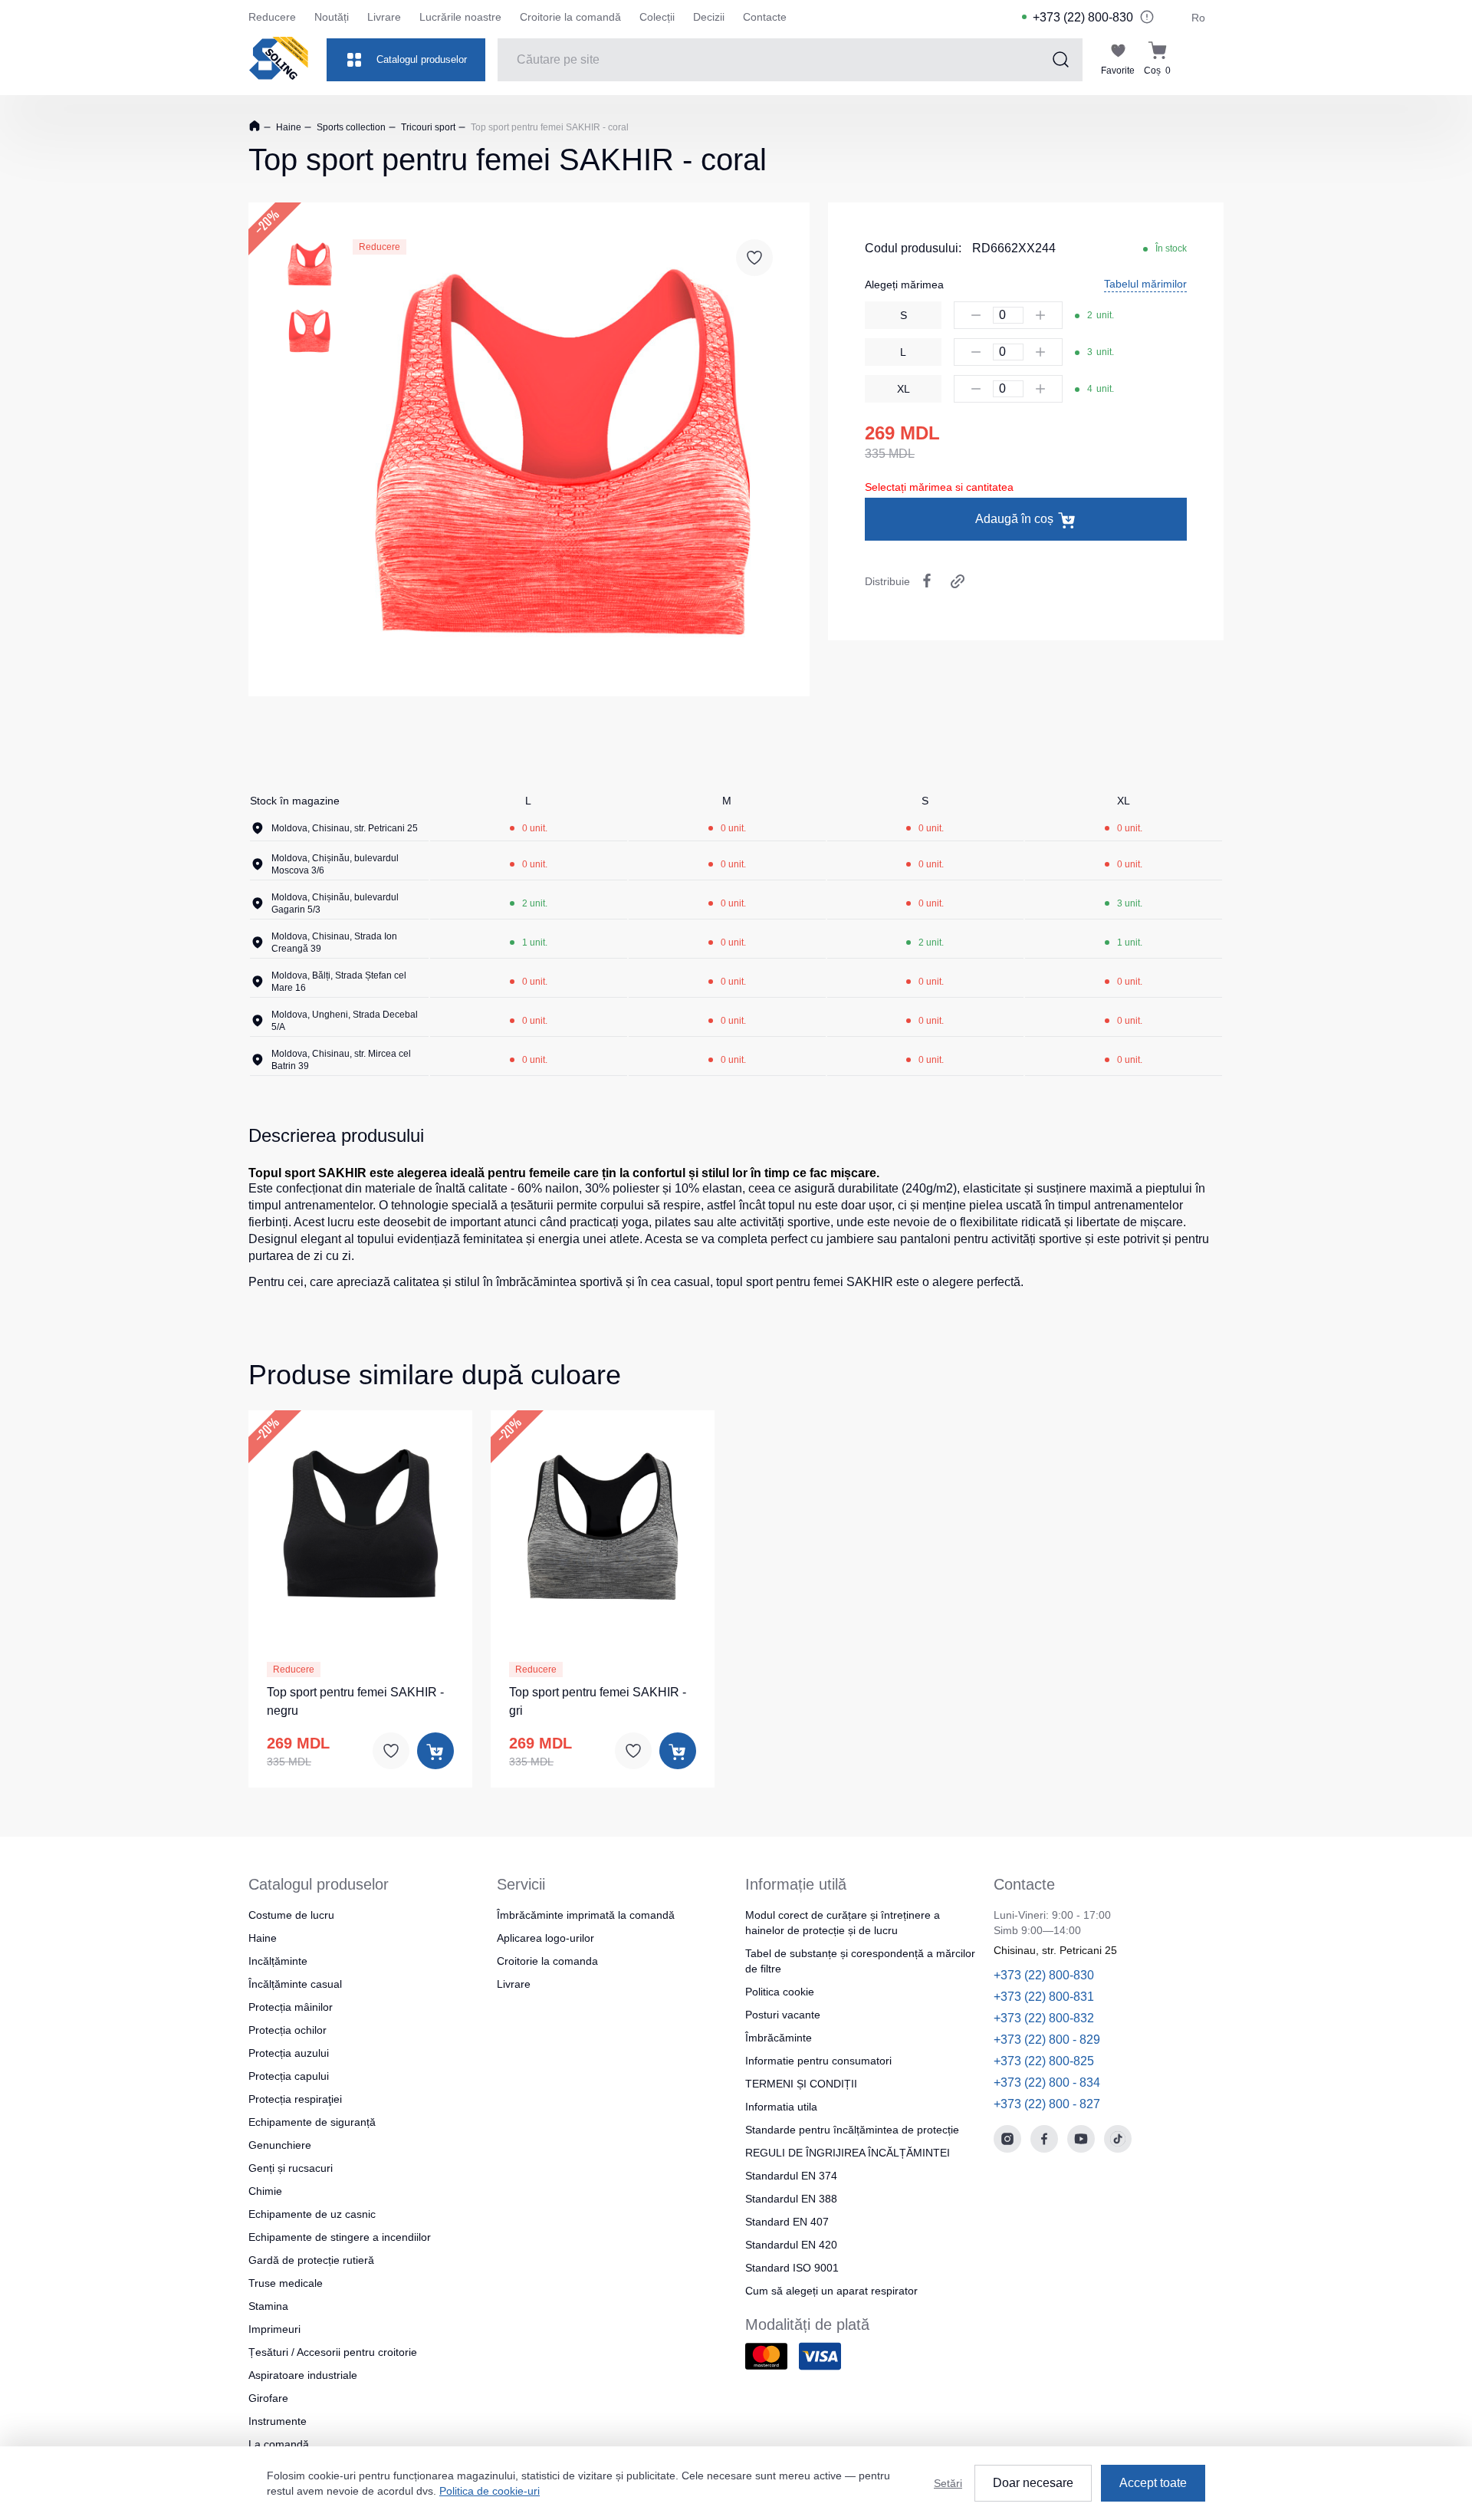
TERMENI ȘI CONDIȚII (801, 2084)
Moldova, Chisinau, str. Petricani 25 (345, 828)
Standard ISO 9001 (792, 2268)
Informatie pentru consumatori (818, 2061)
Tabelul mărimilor (1145, 284)
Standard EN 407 (787, 2222)
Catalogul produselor (422, 59)
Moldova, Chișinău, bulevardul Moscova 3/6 (335, 864)
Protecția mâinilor (291, 2007)
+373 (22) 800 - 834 (1047, 2082)
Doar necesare (1033, 2483)
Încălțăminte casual (295, 1984)
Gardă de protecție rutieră (311, 2260)
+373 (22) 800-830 (1083, 17)
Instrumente (278, 2421)
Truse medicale (286, 2283)
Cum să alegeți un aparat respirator (831, 2291)
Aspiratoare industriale (303, 2375)
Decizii (709, 17)
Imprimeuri (274, 2329)
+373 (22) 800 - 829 (1047, 2040)
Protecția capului (289, 2076)
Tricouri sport (427, 127)
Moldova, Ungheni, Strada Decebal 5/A (345, 1021)
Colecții (657, 17)
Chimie (265, 2191)
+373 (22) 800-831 (1044, 1997)
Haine (287, 127)
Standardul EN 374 (791, 2176)
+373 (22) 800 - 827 (1047, 2104)
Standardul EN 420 (791, 2245)
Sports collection (350, 127)
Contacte (765, 17)
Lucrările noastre (460, 17)
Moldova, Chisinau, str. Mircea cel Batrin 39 (341, 1060)
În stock (1171, 248)
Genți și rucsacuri (291, 2168)
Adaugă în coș (1014, 519)
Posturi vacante (783, 2015)
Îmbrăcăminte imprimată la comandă (586, 1915)
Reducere (272, 17)
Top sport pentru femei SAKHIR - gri (598, 1701)
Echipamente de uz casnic (312, 2214)
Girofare (268, 2398)
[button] (342, 1523)
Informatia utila (781, 2107)
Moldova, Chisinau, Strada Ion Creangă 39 (334, 943)
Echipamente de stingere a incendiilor (340, 2237)
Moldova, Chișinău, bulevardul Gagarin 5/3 (335, 903)
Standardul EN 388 (791, 2199)
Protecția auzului (289, 2053)
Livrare (384, 17)
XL (904, 389)
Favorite (1118, 71)
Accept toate (1153, 2483)
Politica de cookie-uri (490, 2491)
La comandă (279, 2444)
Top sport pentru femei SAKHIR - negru (355, 1701)
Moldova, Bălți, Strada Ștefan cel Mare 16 (339, 982)
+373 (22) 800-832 (1044, 2018)
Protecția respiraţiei (295, 2099)
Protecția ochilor (287, 2030)
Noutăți (332, 17)
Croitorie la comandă (570, 17)
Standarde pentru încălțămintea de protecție (852, 2130)
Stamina (268, 2306)
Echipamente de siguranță (312, 2122)
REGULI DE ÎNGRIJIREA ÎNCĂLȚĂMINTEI (848, 2153)
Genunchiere (280, 2145)
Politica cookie (780, 1992)
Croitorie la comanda (547, 1961)
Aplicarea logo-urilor (545, 1938)
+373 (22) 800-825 (1044, 2061)
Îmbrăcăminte (779, 2038)
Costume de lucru (291, 1915)
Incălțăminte (278, 1961)
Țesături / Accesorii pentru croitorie (333, 2352)
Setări (948, 2483)
